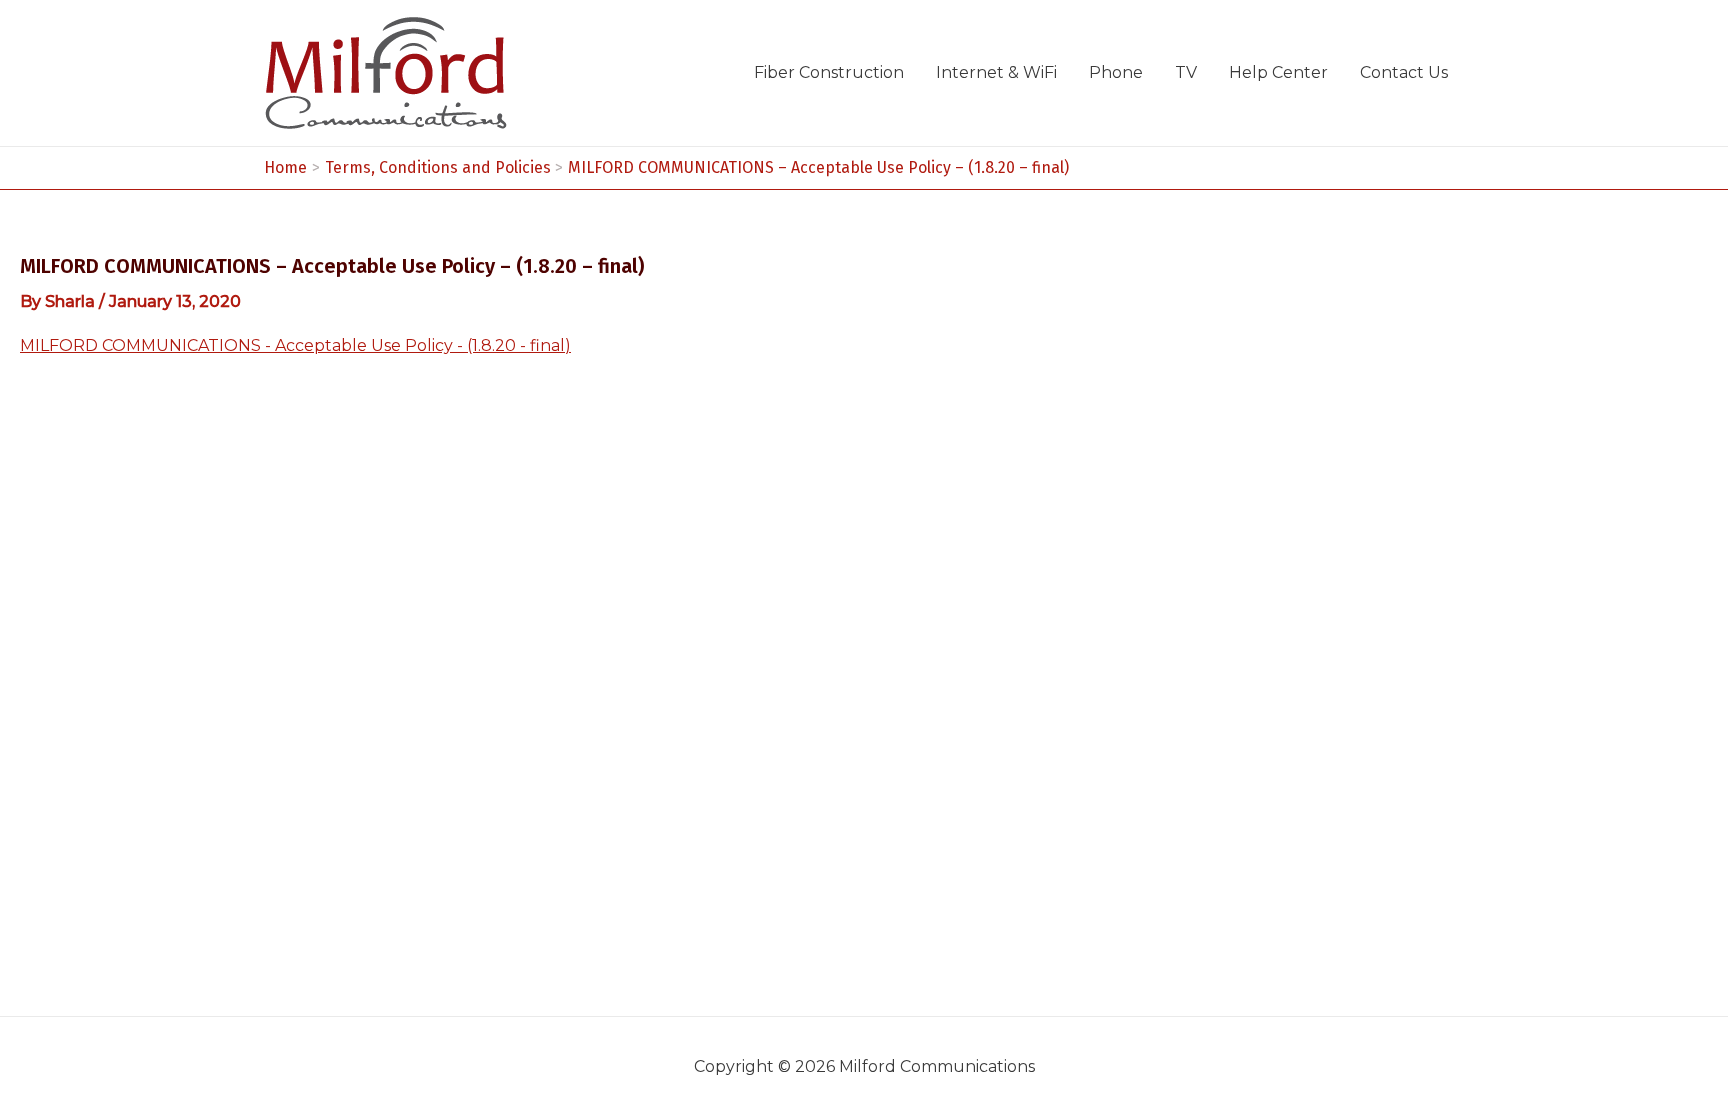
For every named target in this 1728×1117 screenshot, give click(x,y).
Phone (1116, 72)
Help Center (1278, 72)
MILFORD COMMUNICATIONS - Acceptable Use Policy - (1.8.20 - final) (295, 345)
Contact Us (1404, 72)
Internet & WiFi (996, 72)
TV (1186, 72)
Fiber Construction (829, 72)
